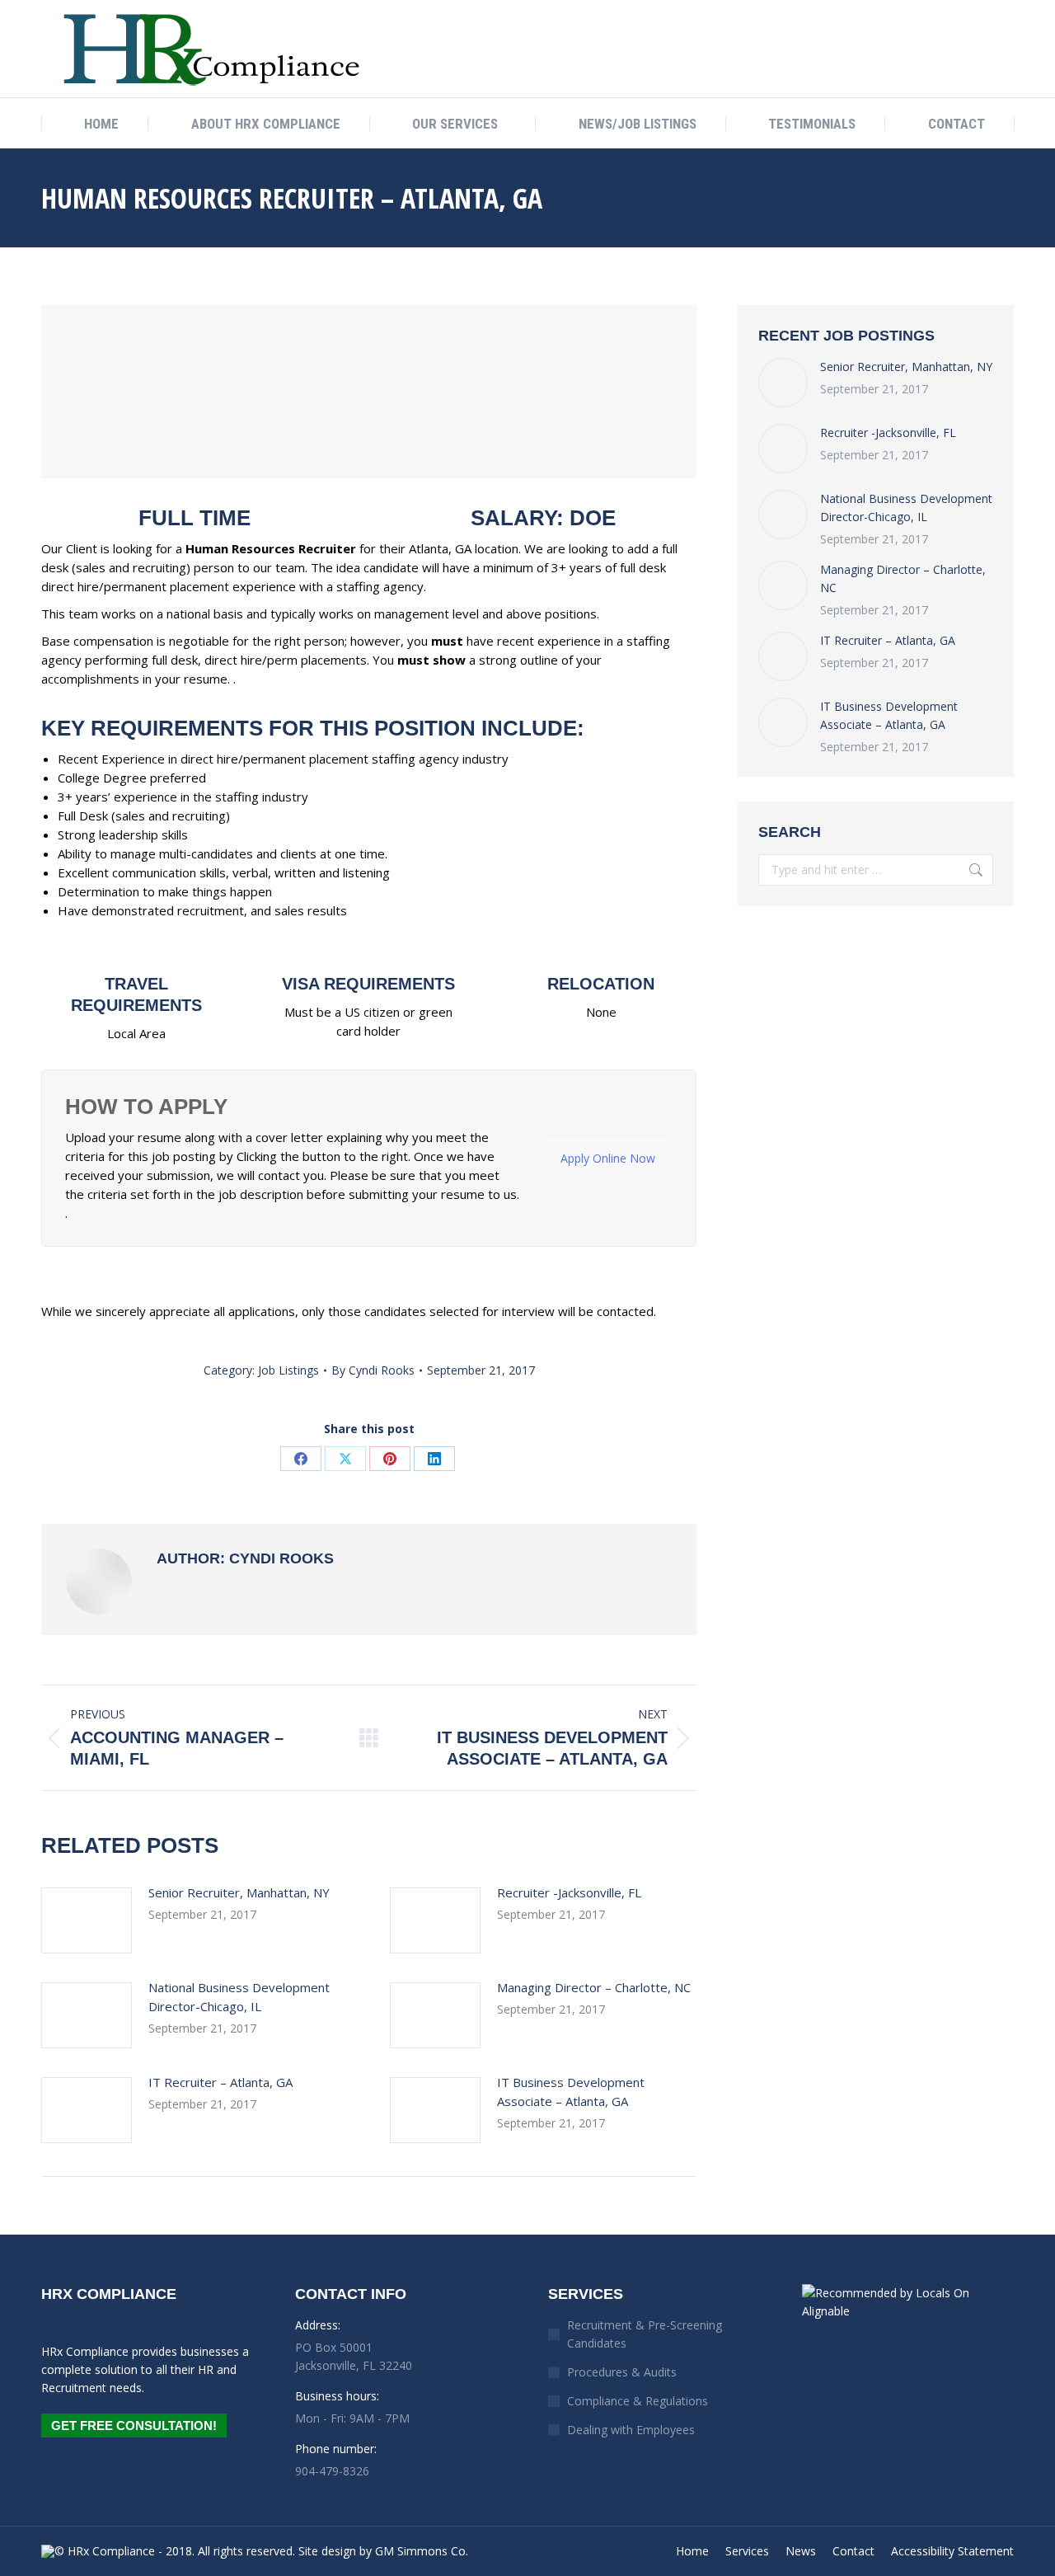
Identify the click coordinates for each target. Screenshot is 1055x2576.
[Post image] (87, 1920)
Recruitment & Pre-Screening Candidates (645, 2334)
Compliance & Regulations (638, 2401)
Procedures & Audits (622, 2372)
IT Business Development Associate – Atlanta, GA (571, 2092)
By (373, 1370)
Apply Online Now (608, 1158)
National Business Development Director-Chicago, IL (239, 1997)
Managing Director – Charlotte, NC (594, 1987)
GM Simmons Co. (422, 2551)
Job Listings (288, 1370)
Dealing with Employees (631, 2430)
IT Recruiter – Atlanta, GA (220, 2082)
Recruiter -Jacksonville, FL (569, 1892)
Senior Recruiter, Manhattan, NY (239, 1892)
